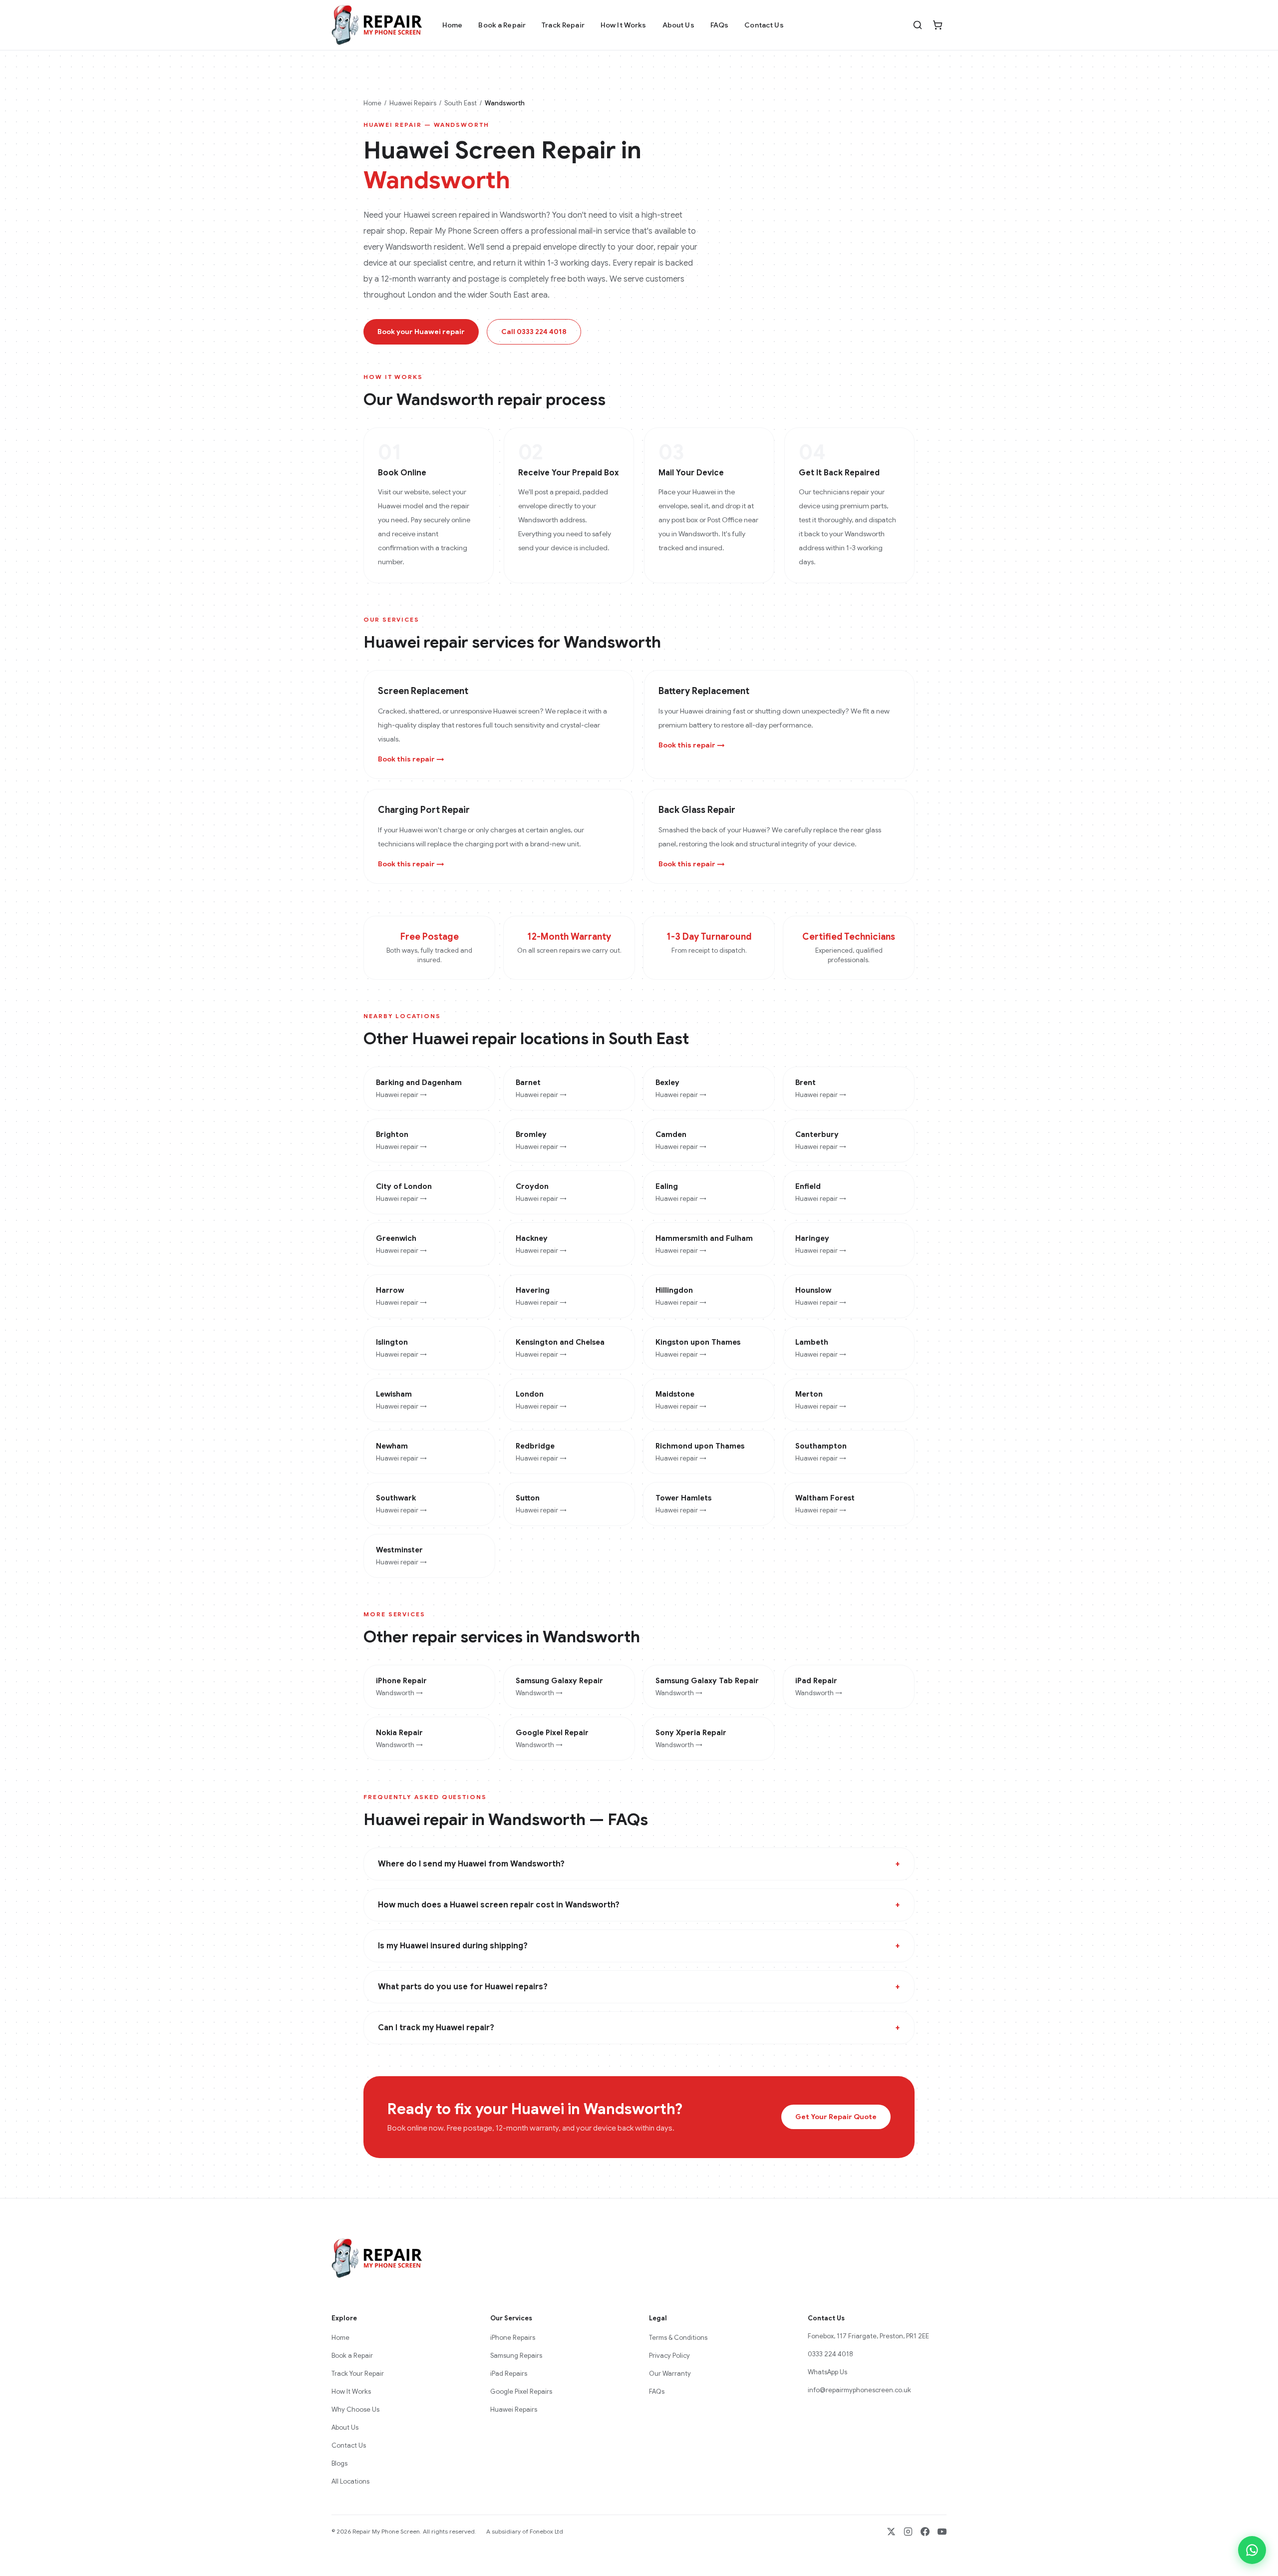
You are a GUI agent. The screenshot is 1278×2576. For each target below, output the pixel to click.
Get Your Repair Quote (836, 2117)
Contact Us (764, 25)
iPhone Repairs (513, 2338)
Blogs (339, 2463)
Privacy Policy (669, 2356)
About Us (678, 25)
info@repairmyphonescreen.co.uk (859, 2390)
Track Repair (563, 25)
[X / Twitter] (891, 2532)
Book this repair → (411, 759)
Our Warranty (670, 2374)
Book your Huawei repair (421, 332)
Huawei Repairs (413, 103)
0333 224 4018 (830, 2354)
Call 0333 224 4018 (534, 332)
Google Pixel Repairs (521, 2392)
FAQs (720, 25)
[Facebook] (925, 2532)
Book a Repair (502, 25)
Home (453, 25)
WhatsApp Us (827, 2372)
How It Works (624, 25)
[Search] (918, 25)
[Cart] (938, 25)
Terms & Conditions (678, 2338)
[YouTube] (942, 2532)
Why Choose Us (355, 2409)
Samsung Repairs (516, 2356)
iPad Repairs (509, 2374)
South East (461, 103)
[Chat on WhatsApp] (1252, 2550)
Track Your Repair (358, 2374)
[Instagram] (908, 2532)
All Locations (350, 2481)
